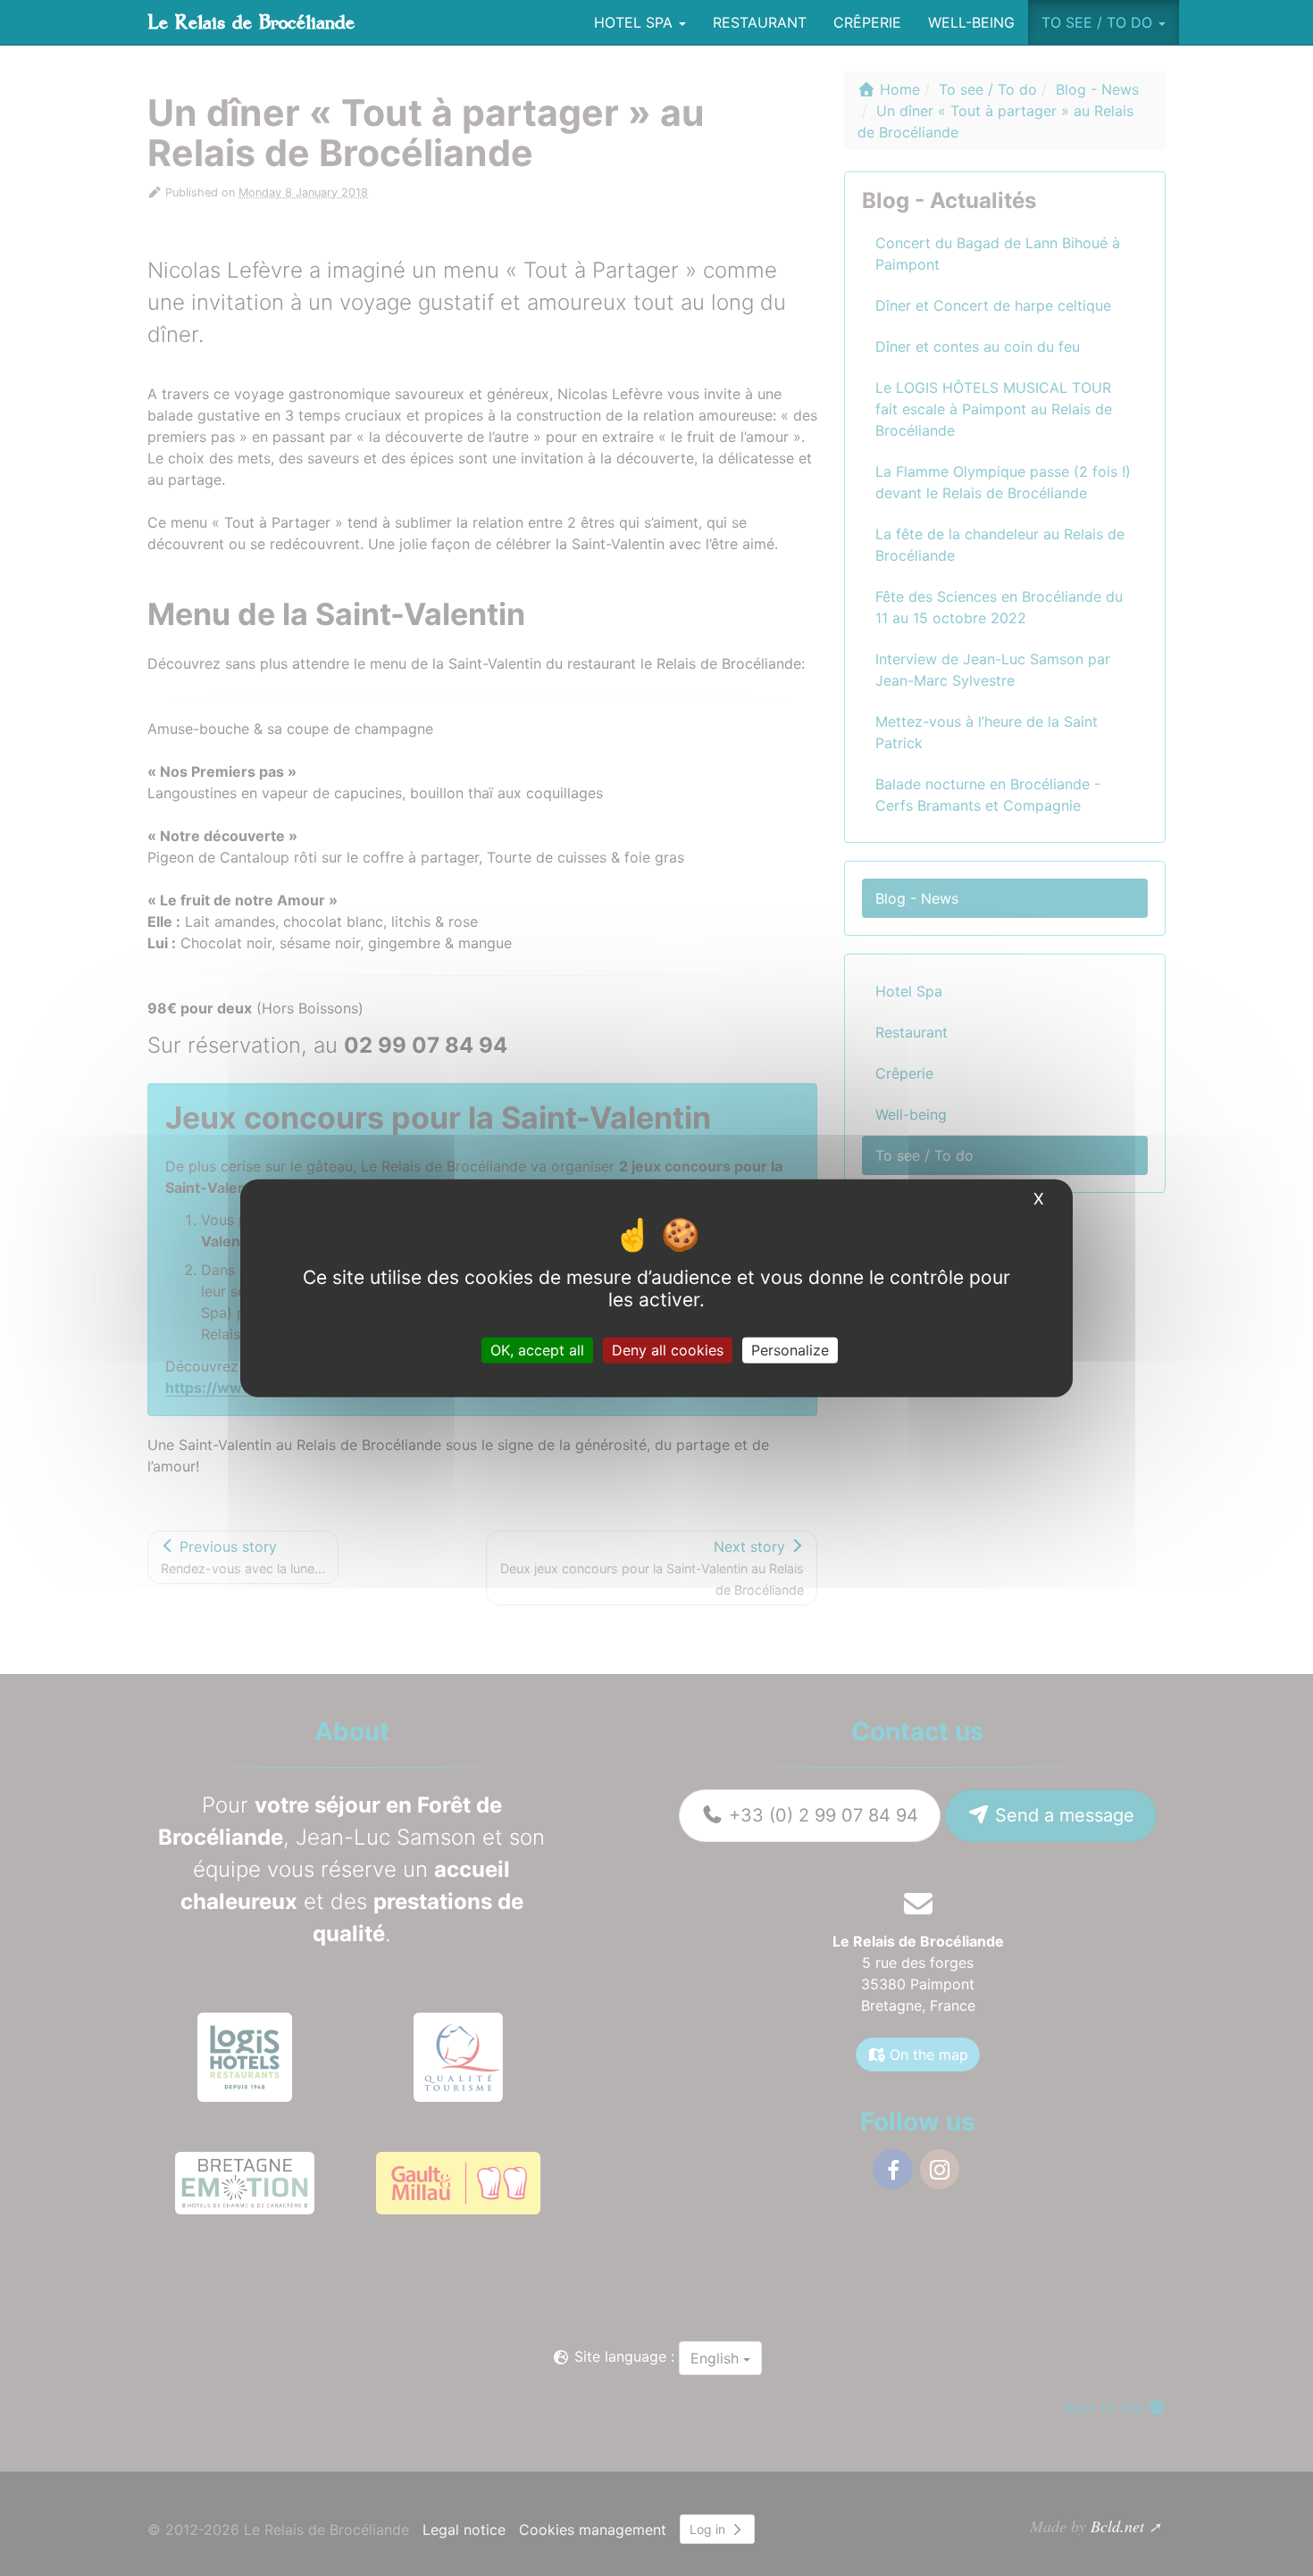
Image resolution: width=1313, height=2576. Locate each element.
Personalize (790, 1350)
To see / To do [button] (1099, 22)
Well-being (971, 22)
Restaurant (760, 22)
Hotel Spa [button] (636, 22)
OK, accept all (537, 1350)
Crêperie (867, 22)
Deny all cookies (668, 1350)
